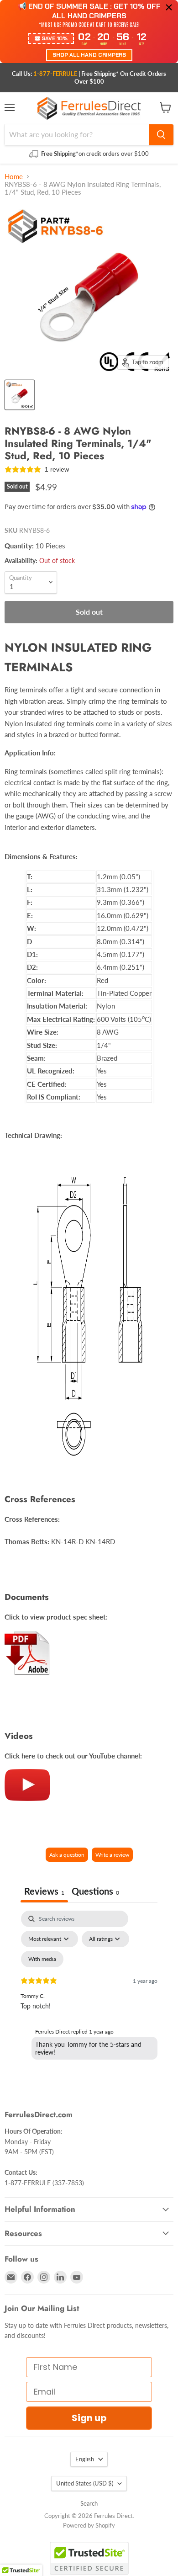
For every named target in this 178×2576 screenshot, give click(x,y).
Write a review (112, 1855)
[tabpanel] (89, 1989)
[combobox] (77, 135)
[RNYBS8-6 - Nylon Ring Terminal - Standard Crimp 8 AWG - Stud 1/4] (20, 395)
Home (14, 177)
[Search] (161, 135)
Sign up (89, 2418)
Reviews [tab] (44, 1891)
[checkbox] (42, 1959)
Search (89, 2503)
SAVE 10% (55, 38)
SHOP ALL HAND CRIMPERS (89, 55)
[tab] (95, 1892)
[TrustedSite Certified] (89, 2558)
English (85, 2459)
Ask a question (67, 1855)
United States (85, 2483)
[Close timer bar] (169, 7)
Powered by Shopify (89, 2525)
